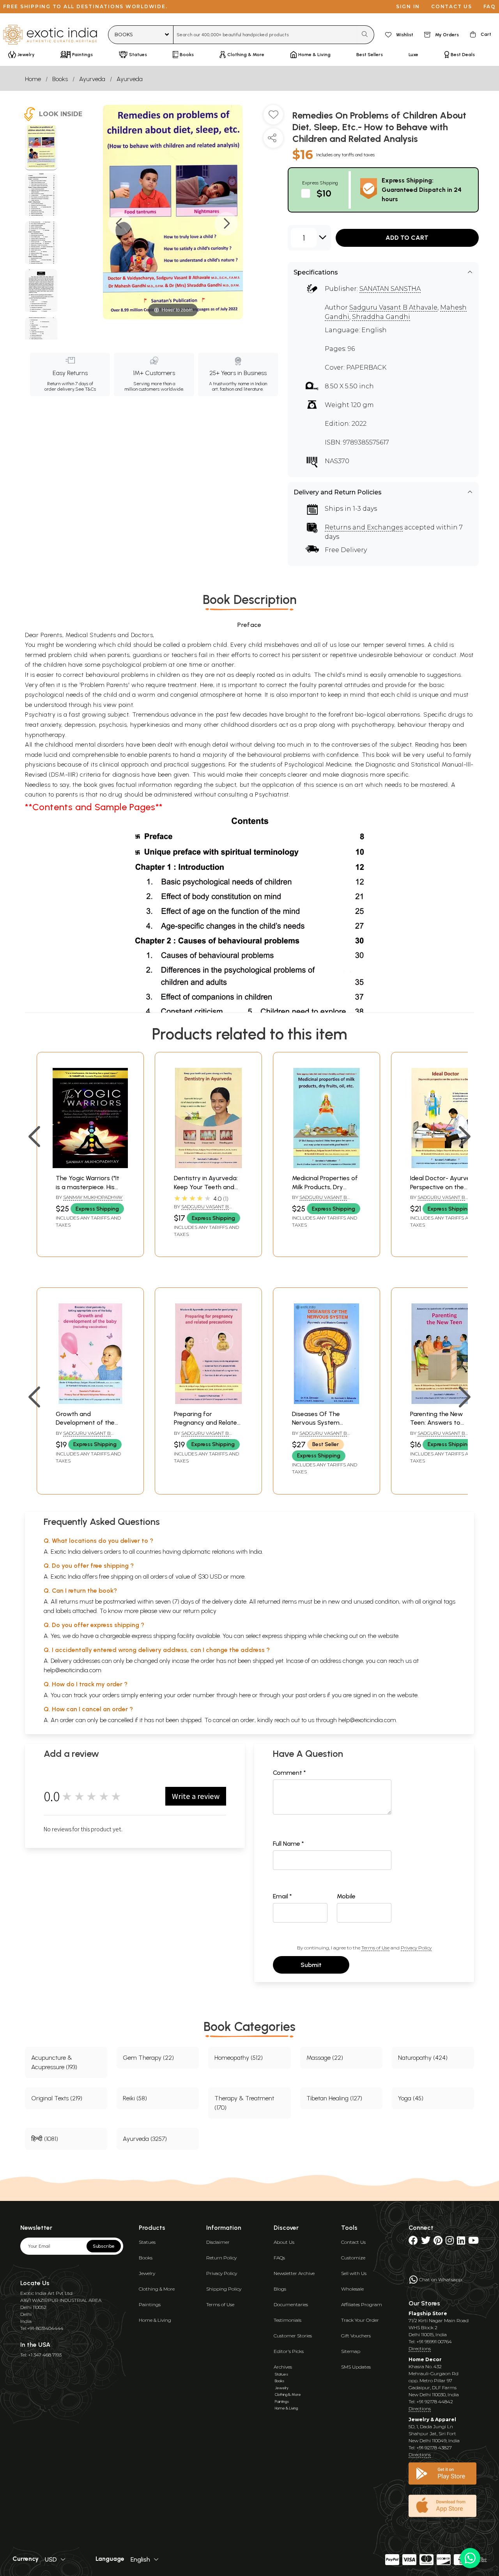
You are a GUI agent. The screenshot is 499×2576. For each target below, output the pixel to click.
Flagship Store (428, 2313)
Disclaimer (218, 2242)
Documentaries (291, 2304)
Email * (282, 1896)
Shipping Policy (224, 2289)
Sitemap (351, 2351)
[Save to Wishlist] (273, 118)
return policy (200, 1611)
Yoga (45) (411, 2098)
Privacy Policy (416, 1948)
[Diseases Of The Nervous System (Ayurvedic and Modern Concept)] (326, 1402)
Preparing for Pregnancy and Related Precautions (207, 1423)
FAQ (490, 6)
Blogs (280, 2289)
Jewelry (147, 2273)
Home (33, 79)
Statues (147, 2242)
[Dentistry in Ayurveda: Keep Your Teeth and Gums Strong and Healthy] (208, 1166)
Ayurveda (92, 79)
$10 (324, 193)
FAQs (279, 2258)
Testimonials (288, 2320)
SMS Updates (356, 2367)
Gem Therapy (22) (148, 2058)
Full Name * (288, 1844)
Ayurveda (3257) (145, 2139)
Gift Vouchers (356, 2336)
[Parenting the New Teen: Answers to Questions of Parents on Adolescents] (445, 1402)
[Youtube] (473, 2242)
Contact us (452, 6)
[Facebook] (413, 2242)
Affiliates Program (362, 2304)
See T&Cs (86, 389)
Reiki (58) (135, 2098)
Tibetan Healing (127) (334, 2098)
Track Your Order (360, 2320)
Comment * (289, 1773)
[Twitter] (426, 2242)
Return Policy (221, 2258)
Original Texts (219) (57, 2098)
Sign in (408, 6)
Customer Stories (293, 2336)
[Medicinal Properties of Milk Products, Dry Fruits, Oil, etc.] (326, 1166)
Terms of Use (375, 1948)
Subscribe (104, 2246)
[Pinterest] (438, 2242)
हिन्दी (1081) (45, 2139)
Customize (353, 2258)
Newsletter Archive (294, 2273)
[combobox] (265, 35)
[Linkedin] (461, 2242)
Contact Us (353, 2242)
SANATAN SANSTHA (390, 289)
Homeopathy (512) (239, 2058)
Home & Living (155, 2320)
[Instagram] (450, 2242)
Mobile (346, 1896)
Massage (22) (325, 2058)
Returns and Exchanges (364, 527)
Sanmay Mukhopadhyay (93, 1197)
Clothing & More (157, 2289)
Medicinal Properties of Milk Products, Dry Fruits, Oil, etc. (325, 1187)
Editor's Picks (289, 2351)
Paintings (150, 2304)
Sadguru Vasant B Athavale (393, 307)
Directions (420, 2348)
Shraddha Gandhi (381, 317)
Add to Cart (407, 238)
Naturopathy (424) (423, 2058)
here (245, 1695)
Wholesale (352, 2289)
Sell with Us (354, 2273)
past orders (311, 1695)
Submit (311, 1965)
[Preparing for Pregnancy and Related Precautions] (208, 1402)
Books (60, 79)
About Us (284, 2242)
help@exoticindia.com (73, 1670)
